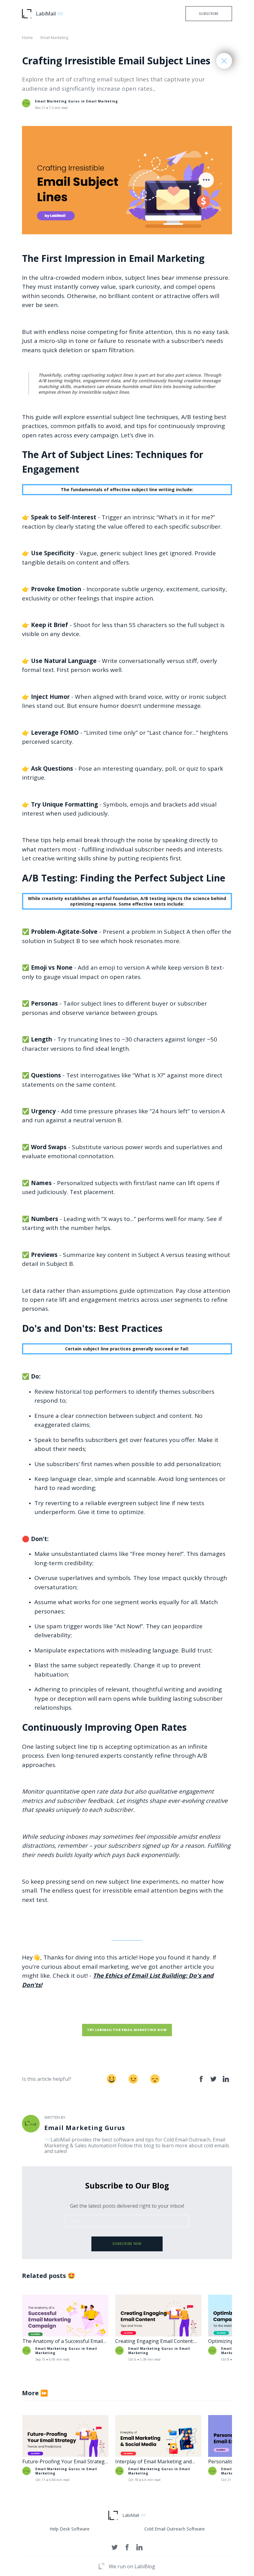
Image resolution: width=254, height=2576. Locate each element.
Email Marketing (54, 38)
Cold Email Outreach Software (175, 2529)
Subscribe (209, 14)
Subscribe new (127, 2244)
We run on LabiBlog (132, 2566)
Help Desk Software (70, 2529)
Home (27, 38)
